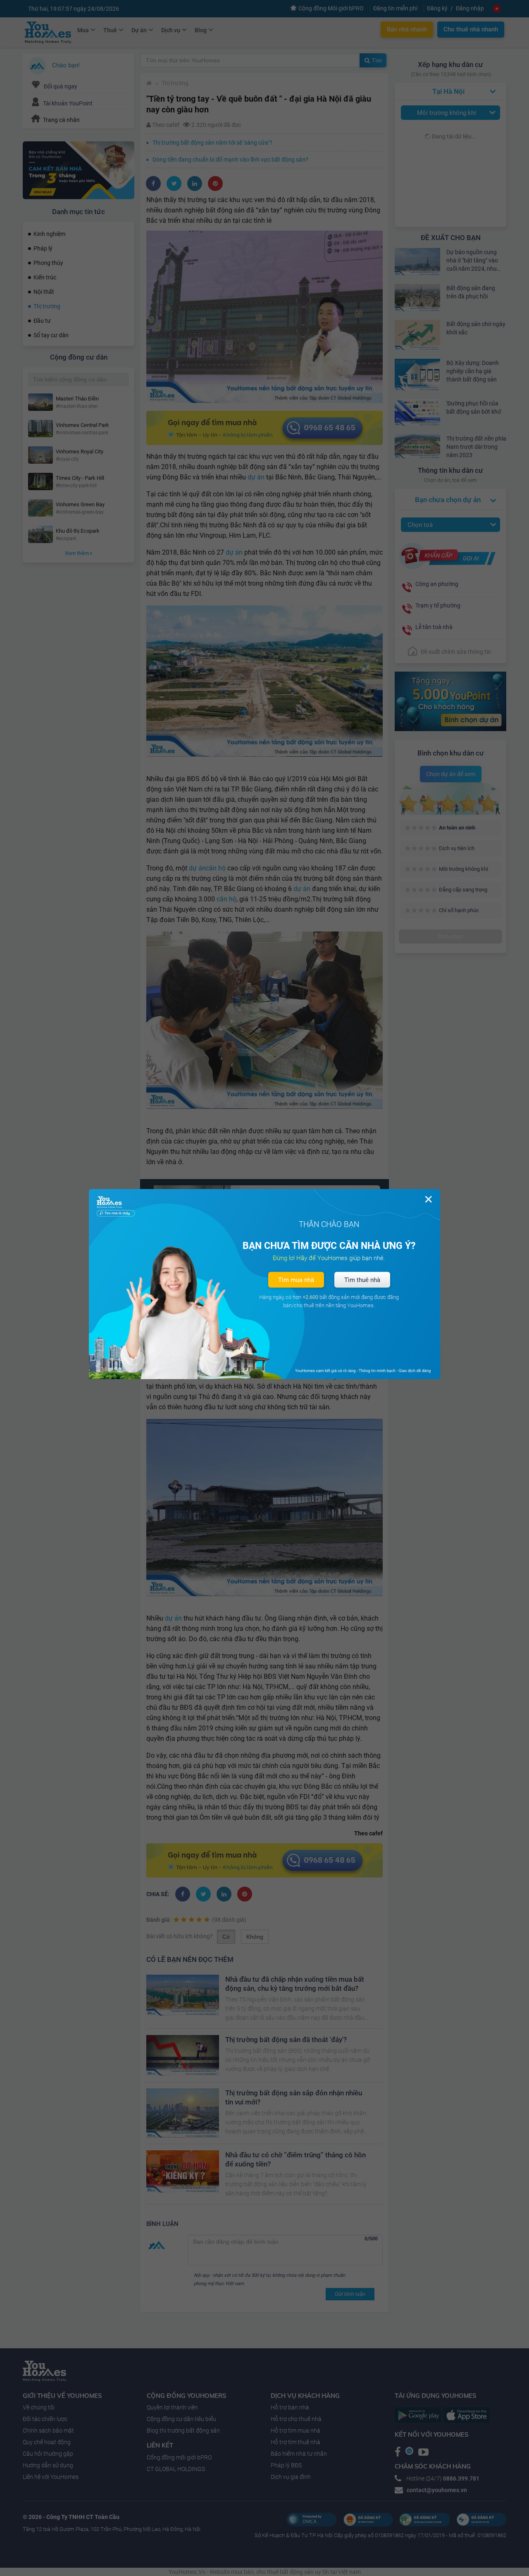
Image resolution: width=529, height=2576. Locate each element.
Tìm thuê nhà (362, 1280)
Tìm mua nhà (296, 1280)
